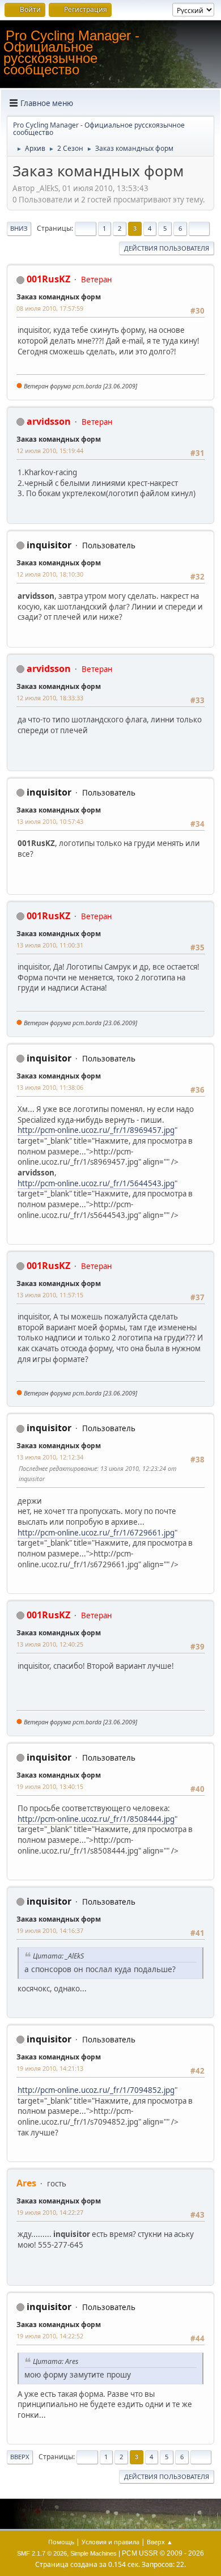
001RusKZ (48, 279)
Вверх (20, 2457)
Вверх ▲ (160, 2542)
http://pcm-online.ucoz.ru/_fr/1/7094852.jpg (96, 2090)
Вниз (19, 228)
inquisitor (49, 545)
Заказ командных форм (59, 297)
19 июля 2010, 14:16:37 (50, 1930)
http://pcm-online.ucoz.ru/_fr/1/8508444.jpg (96, 1819)
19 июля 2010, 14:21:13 (50, 2068)
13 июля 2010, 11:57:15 (50, 1295)
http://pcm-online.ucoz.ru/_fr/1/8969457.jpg (96, 1130)
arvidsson (49, 421)
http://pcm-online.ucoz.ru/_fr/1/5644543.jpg (96, 1183)
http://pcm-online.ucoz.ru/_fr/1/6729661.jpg (96, 1533)
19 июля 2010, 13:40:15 (50, 1786)
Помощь (61, 2542)
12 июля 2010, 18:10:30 (50, 574)
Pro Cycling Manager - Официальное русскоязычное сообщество (71, 52)
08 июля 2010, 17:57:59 (50, 308)
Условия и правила (110, 2542)
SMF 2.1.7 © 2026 (42, 2553)
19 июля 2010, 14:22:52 (50, 2336)
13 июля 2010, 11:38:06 (50, 1087)
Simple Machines (93, 2553)
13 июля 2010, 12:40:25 (50, 1644)
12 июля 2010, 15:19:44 (50, 451)
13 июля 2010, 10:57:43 (50, 821)
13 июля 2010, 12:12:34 (50, 1457)
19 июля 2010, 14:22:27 (50, 2212)
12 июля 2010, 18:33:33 (50, 698)
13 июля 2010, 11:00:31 (50, 945)
